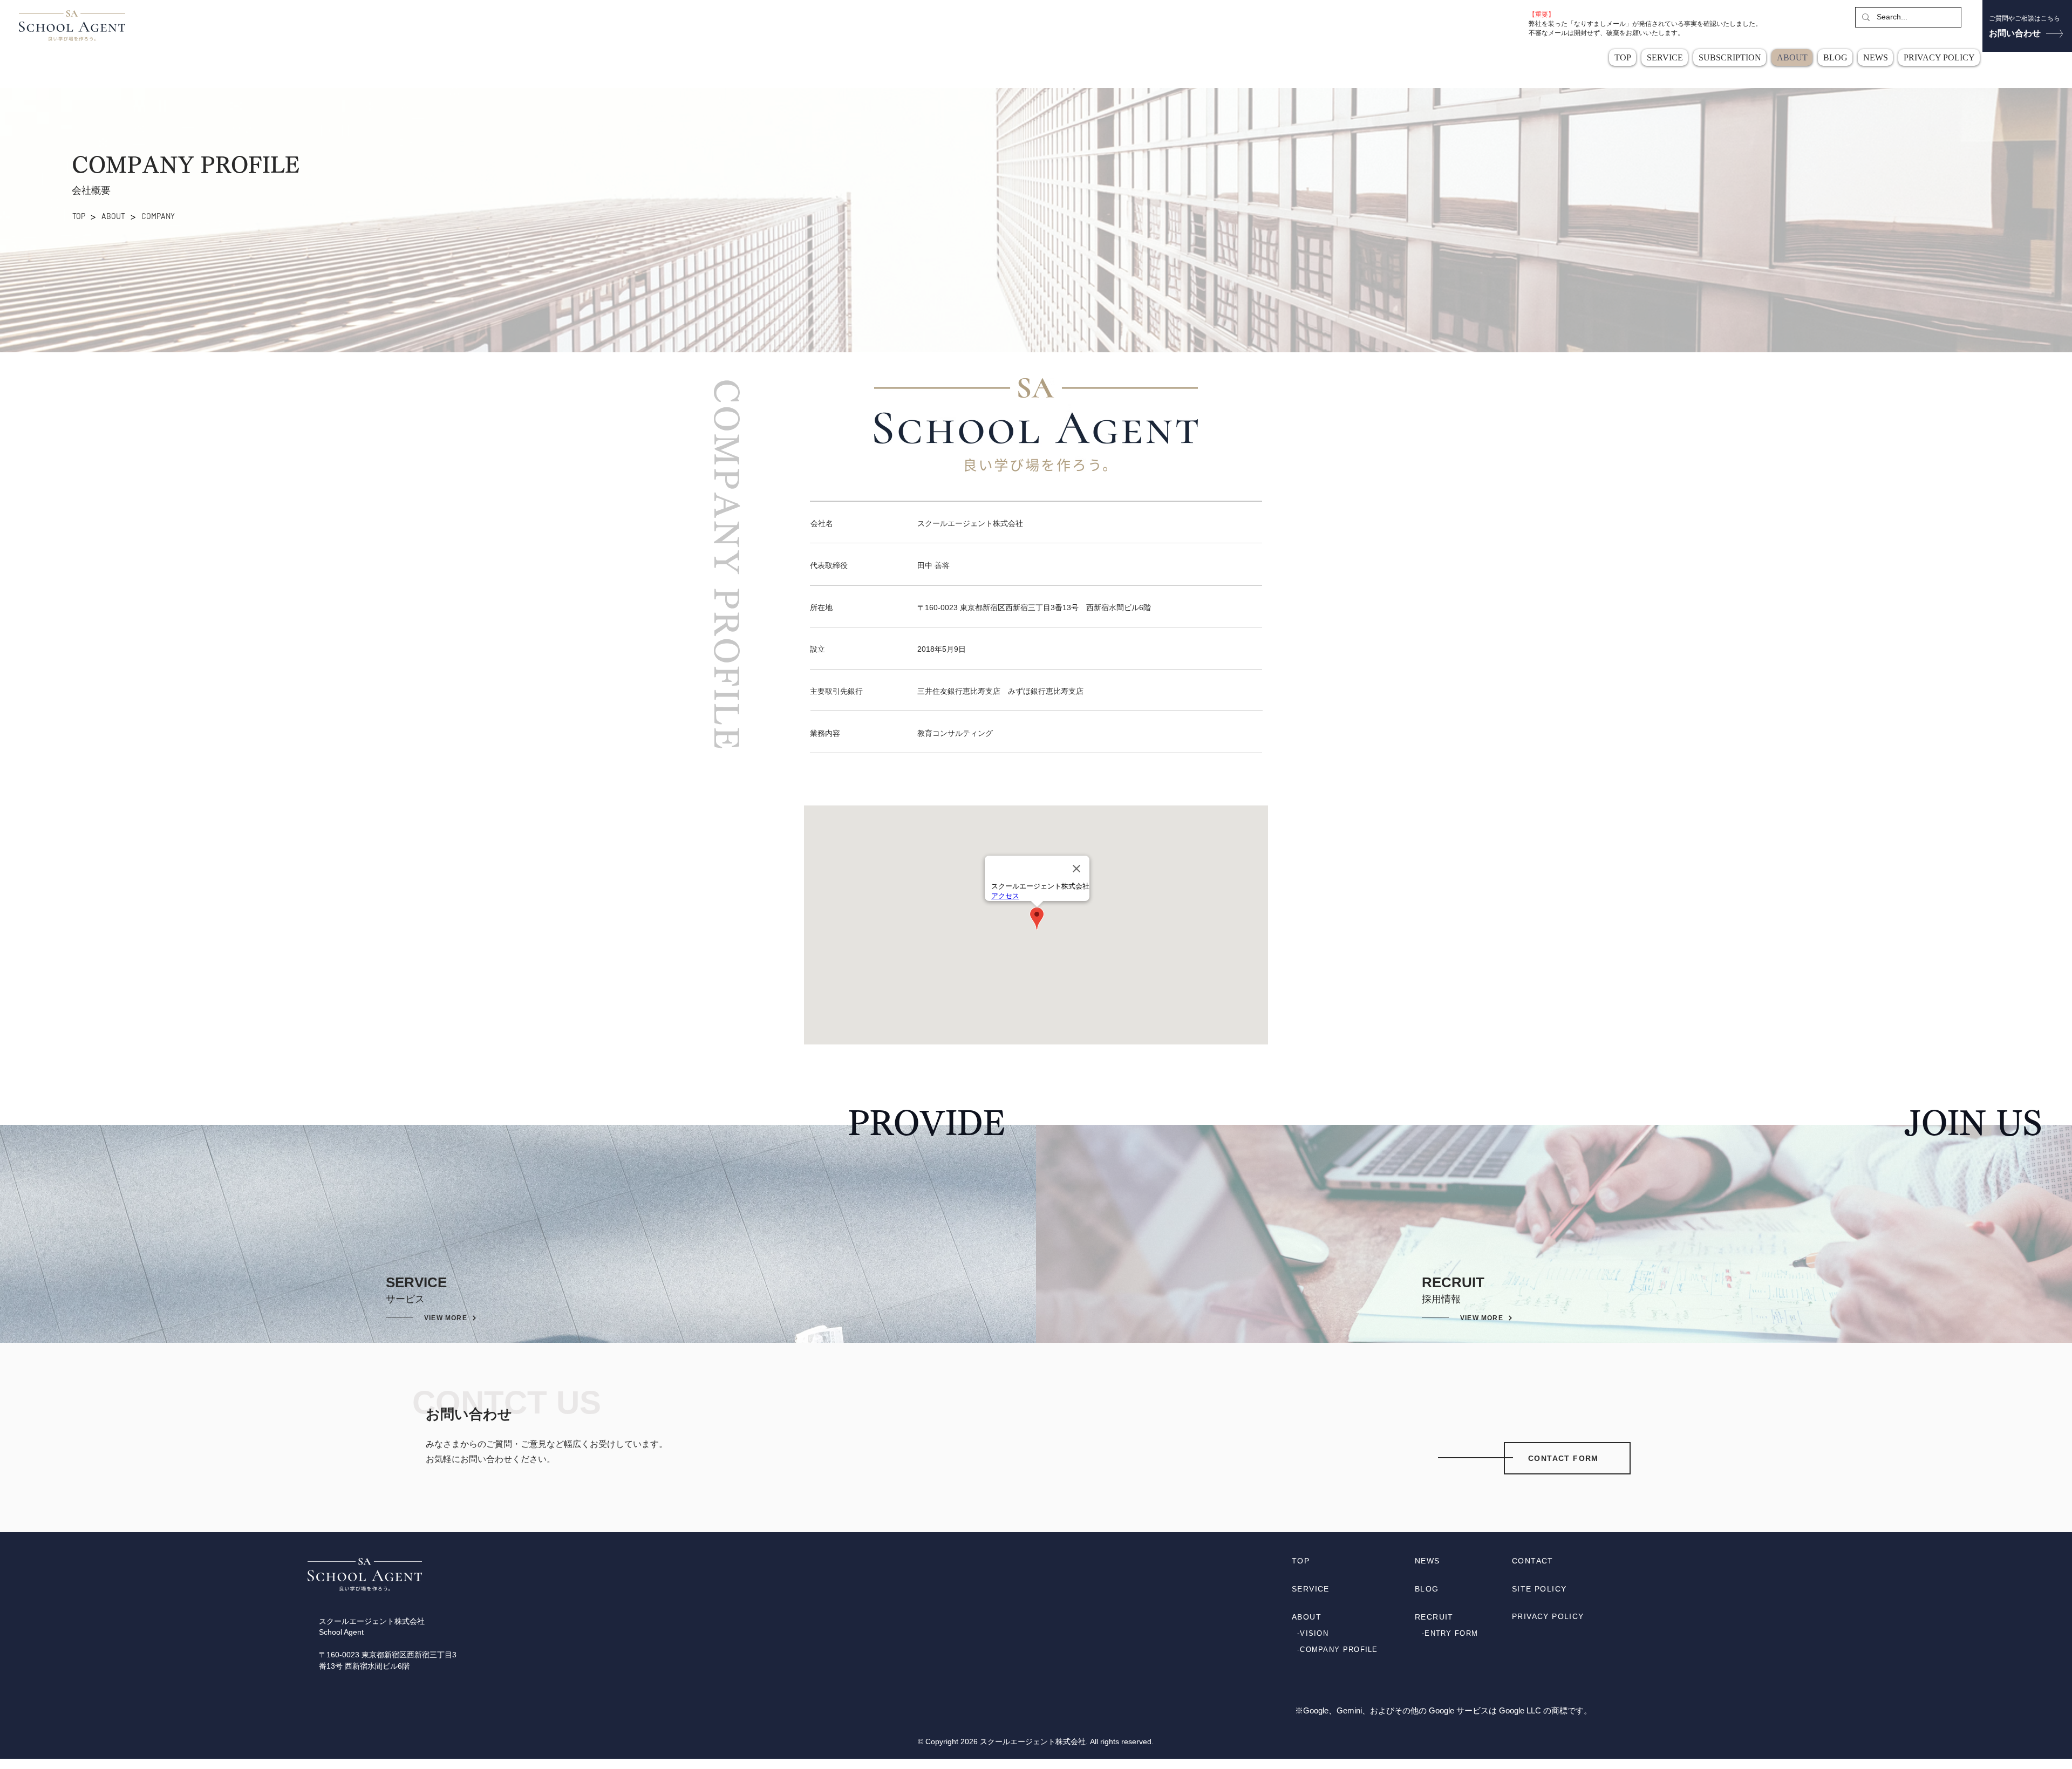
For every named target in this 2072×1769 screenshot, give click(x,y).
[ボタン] (2027, 27)
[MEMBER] (1450, 1649)
